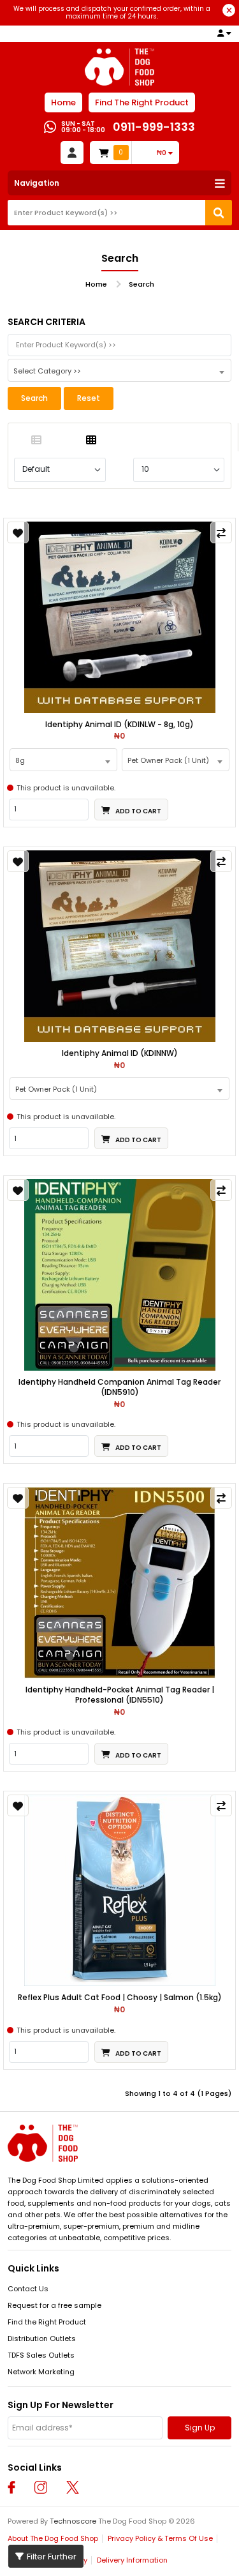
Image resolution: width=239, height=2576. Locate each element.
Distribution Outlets (42, 2339)
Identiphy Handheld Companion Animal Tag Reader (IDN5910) (119, 1387)
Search (141, 284)
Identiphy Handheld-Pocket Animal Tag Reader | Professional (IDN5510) (120, 1695)
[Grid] (92, 441)
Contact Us (28, 2289)
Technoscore (73, 2521)
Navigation (37, 183)
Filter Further (52, 2557)
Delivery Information (132, 2560)
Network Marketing (41, 2372)
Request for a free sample (54, 2305)
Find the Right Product (47, 2322)
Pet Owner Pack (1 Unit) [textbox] (168, 760)
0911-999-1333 (154, 127)
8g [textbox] (20, 760)
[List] (36, 441)
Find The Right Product (142, 102)
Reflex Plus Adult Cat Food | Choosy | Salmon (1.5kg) (120, 1998)
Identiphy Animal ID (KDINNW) (120, 1053)
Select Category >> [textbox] (47, 371)
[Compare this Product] (221, 532)
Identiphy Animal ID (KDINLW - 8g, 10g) (119, 725)
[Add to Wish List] (18, 532)
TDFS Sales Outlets (41, 2355)
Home (63, 102)
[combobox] (119, 370)
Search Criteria (47, 322)
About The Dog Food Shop (53, 2538)
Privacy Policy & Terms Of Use (160, 2538)
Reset (89, 398)
